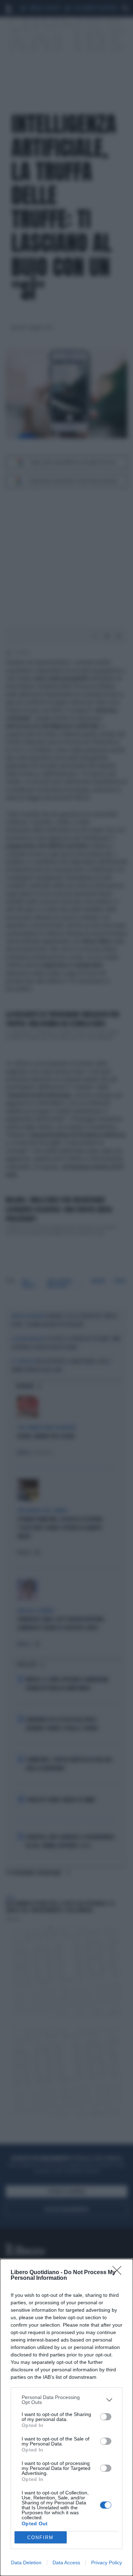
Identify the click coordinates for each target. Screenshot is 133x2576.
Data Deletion (26, 2563)
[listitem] (66, 2400)
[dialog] (66, 2417)
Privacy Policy (107, 2563)
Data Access (66, 2563)
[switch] (106, 2417)
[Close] (119, 2273)
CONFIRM (40, 2538)
